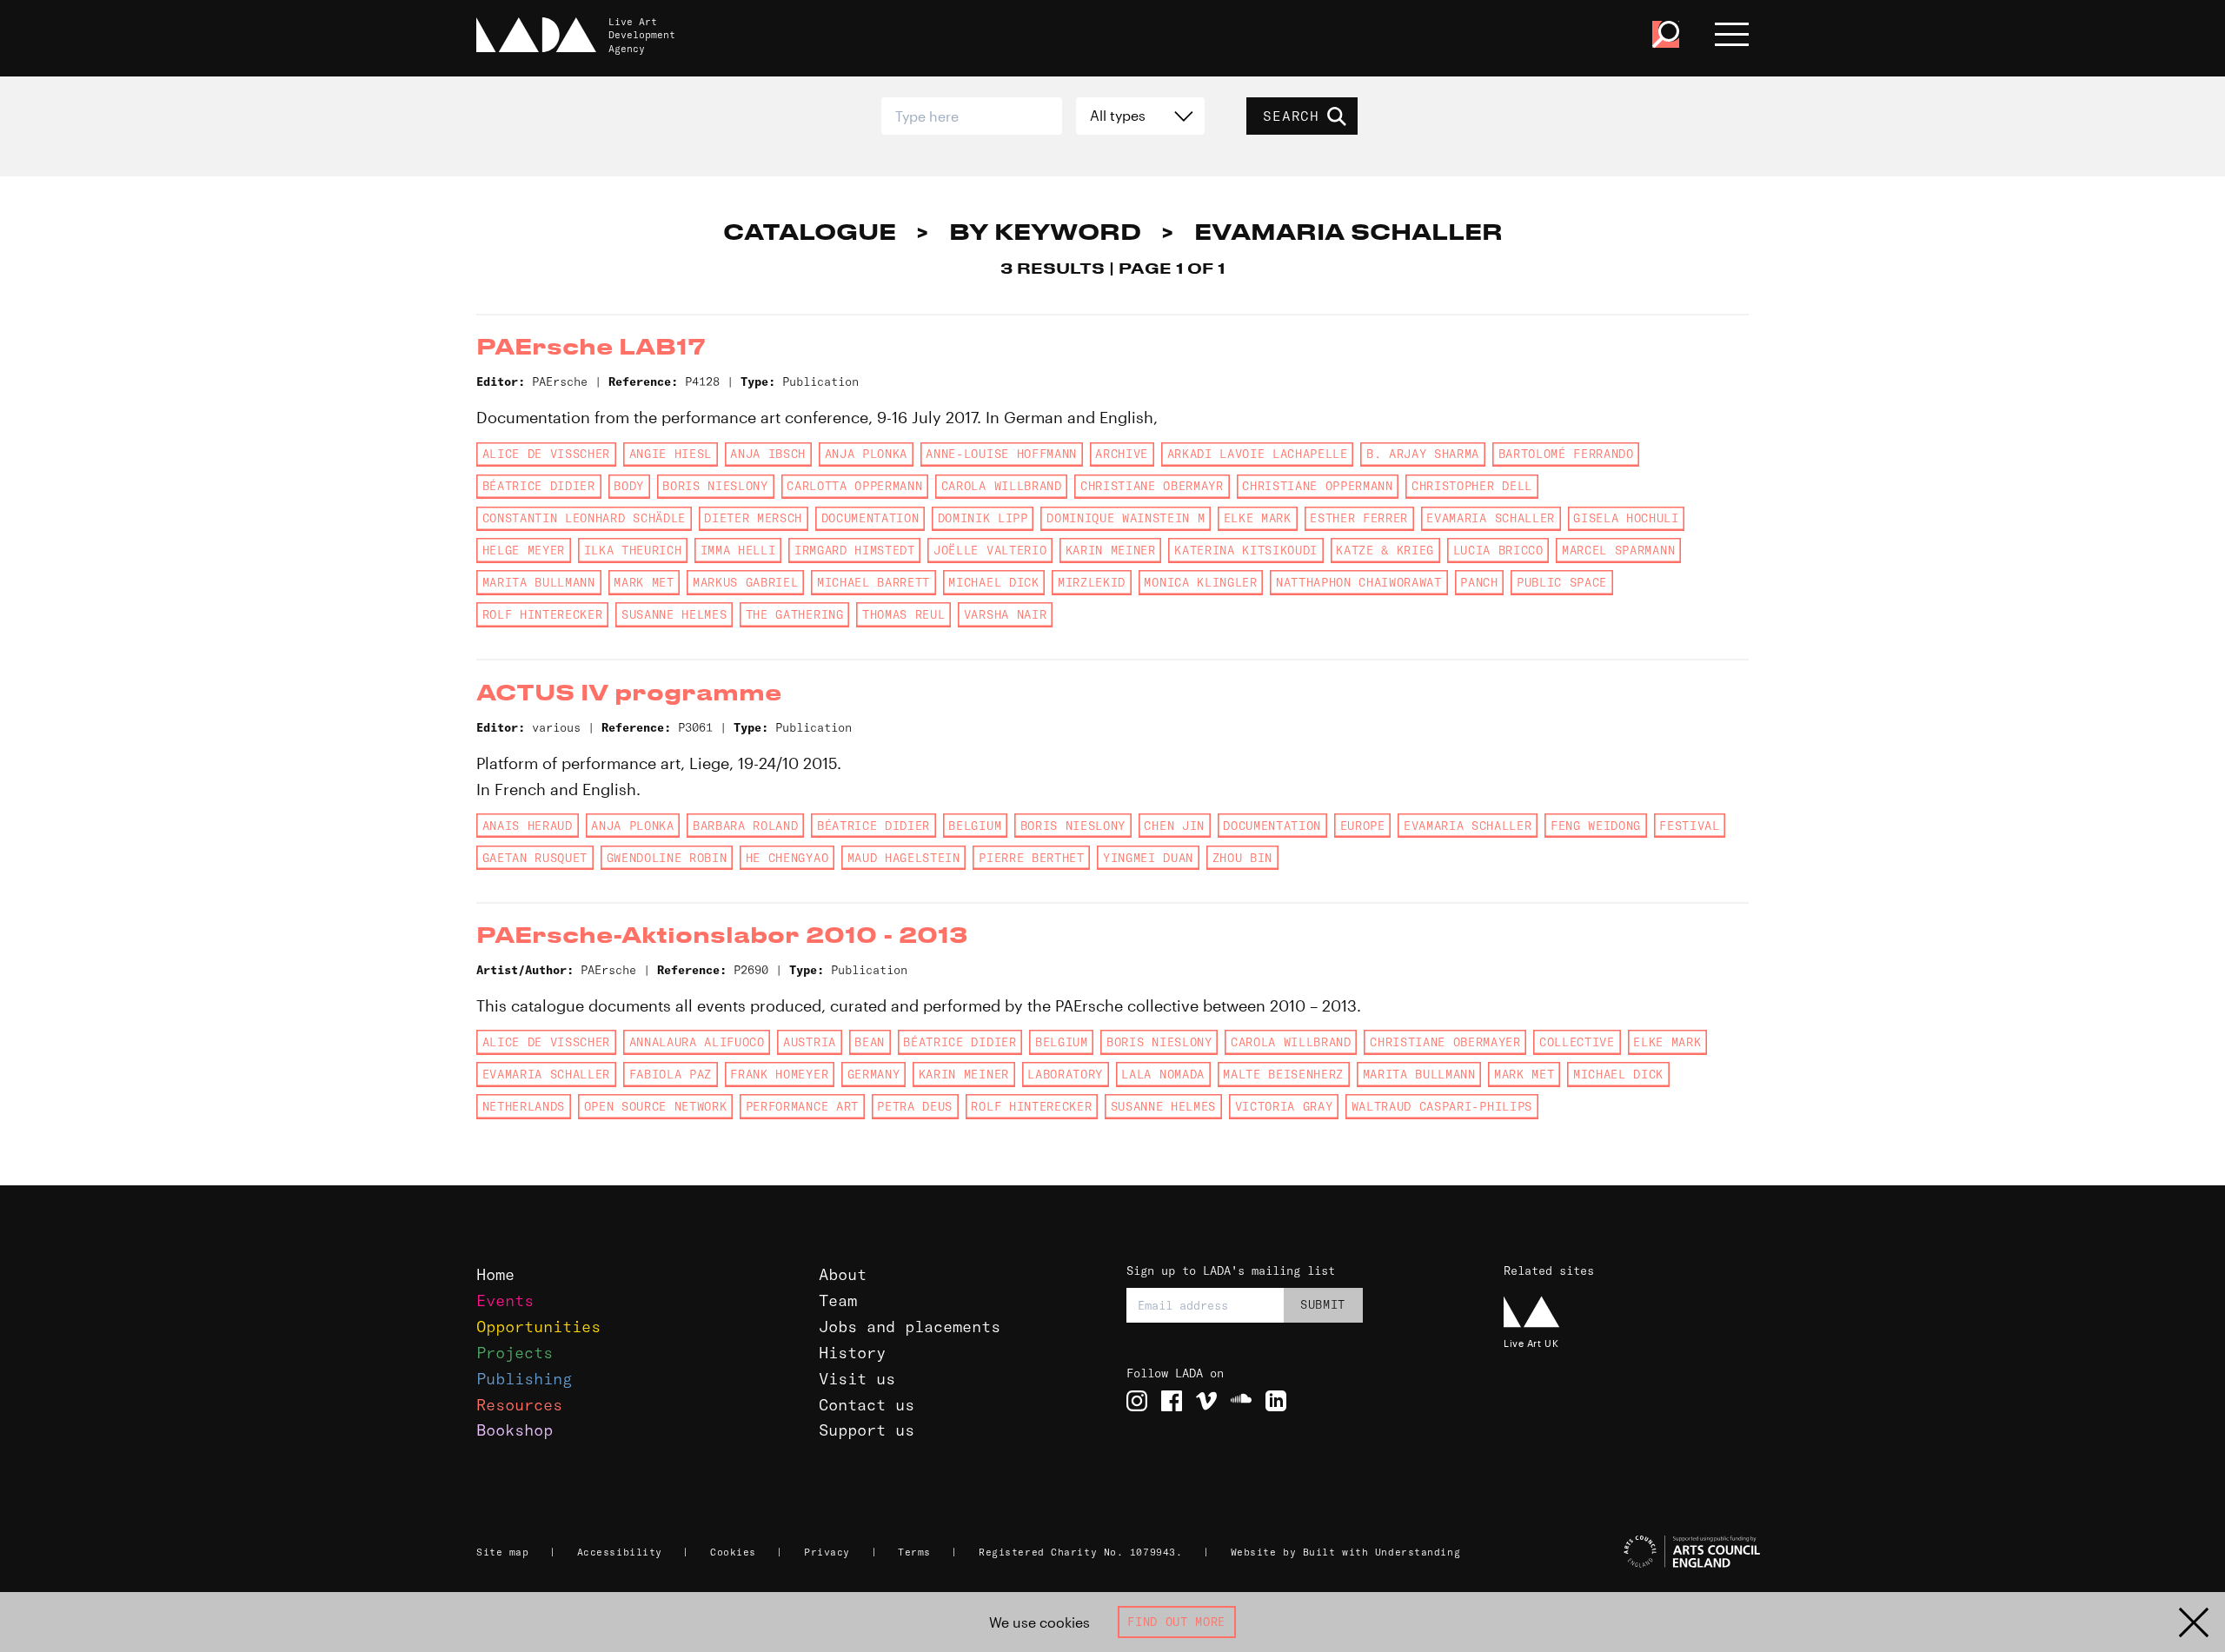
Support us (867, 1430)
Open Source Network (656, 1106)
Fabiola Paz (671, 1074)
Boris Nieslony (715, 486)
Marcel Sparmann (1618, 550)
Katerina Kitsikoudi (1246, 550)
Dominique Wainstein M (1126, 518)
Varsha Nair (1005, 614)
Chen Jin (1174, 826)
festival (1689, 826)
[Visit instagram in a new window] (1137, 1401)
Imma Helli (738, 550)
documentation (870, 518)
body (629, 486)
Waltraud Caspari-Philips (1442, 1106)
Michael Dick (993, 582)
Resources (519, 1405)
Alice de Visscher (546, 454)
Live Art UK (1531, 1343)
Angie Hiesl (671, 454)
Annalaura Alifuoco (697, 1042)
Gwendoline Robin (667, 858)
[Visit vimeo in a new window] (1206, 1401)
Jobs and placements (910, 1327)
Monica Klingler (1200, 582)
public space (1562, 582)
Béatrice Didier (539, 486)
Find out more (1176, 1622)
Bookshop (515, 1430)
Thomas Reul (903, 614)
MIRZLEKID (1092, 582)
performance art (802, 1106)
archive (1122, 454)
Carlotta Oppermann (854, 486)
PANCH (1479, 582)
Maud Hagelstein (904, 858)
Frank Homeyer (779, 1074)
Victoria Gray (1284, 1106)
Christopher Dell (1472, 486)
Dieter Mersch (753, 518)
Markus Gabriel (745, 582)
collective (1577, 1042)
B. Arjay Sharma (1423, 454)
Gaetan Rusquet (535, 858)
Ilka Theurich (633, 550)
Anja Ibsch (768, 454)
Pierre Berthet (1031, 858)
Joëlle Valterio (990, 550)
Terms (914, 1552)
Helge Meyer (524, 550)
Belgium (975, 826)
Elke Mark (1258, 518)
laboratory (1065, 1074)
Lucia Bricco (1498, 550)
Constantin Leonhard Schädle (584, 518)
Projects (515, 1353)
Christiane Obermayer (1445, 1042)
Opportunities (538, 1327)
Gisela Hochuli (1626, 518)
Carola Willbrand (1002, 486)
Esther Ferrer (1359, 518)
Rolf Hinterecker (543, 614)
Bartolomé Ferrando (1566, 454)
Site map (502, 1552)
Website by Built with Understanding (1346, 1552)
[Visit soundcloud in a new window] (1241, 1401)
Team (838, 1300)
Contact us (867, 1405)
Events (505, 1300)
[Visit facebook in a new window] (1172, 1401)
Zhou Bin (1242, 858)
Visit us (857, 1379)
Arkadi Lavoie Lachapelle (1258, 454)
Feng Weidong (1596, 826)
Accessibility (620, 1552)
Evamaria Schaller (1490, 518)
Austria (810, 1042)
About (843, 1274)
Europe (1363, 826)
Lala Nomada (1162, 1074)
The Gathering (795, 614)
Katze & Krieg (1385, 550)
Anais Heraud (528, 826)
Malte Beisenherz (1283, 1074)
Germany (874, 1074)
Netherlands (524, 1106)
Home (495, 1274)
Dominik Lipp (983, 518)
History (852, 1353)
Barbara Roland (745, 826)
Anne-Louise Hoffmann (1001, 454)
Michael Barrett (873, 582)
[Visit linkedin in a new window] (1276, 1401)
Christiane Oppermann (1317, 486)
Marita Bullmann (539, 582)
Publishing (524, 1379)
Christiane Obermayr (1152, 486)
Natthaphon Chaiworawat (1359, 582)
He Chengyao (787, 858)
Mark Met (644, 582)
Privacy (827, 1552)
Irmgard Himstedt (855, 550)
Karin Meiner (1111, 550)
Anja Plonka (866, 454)
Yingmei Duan (1148, 858)
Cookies (733, 1552)
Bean (870, 1042)
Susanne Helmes (674, 614)
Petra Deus (915, 1106)
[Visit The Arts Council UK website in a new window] (1634, 1552)
